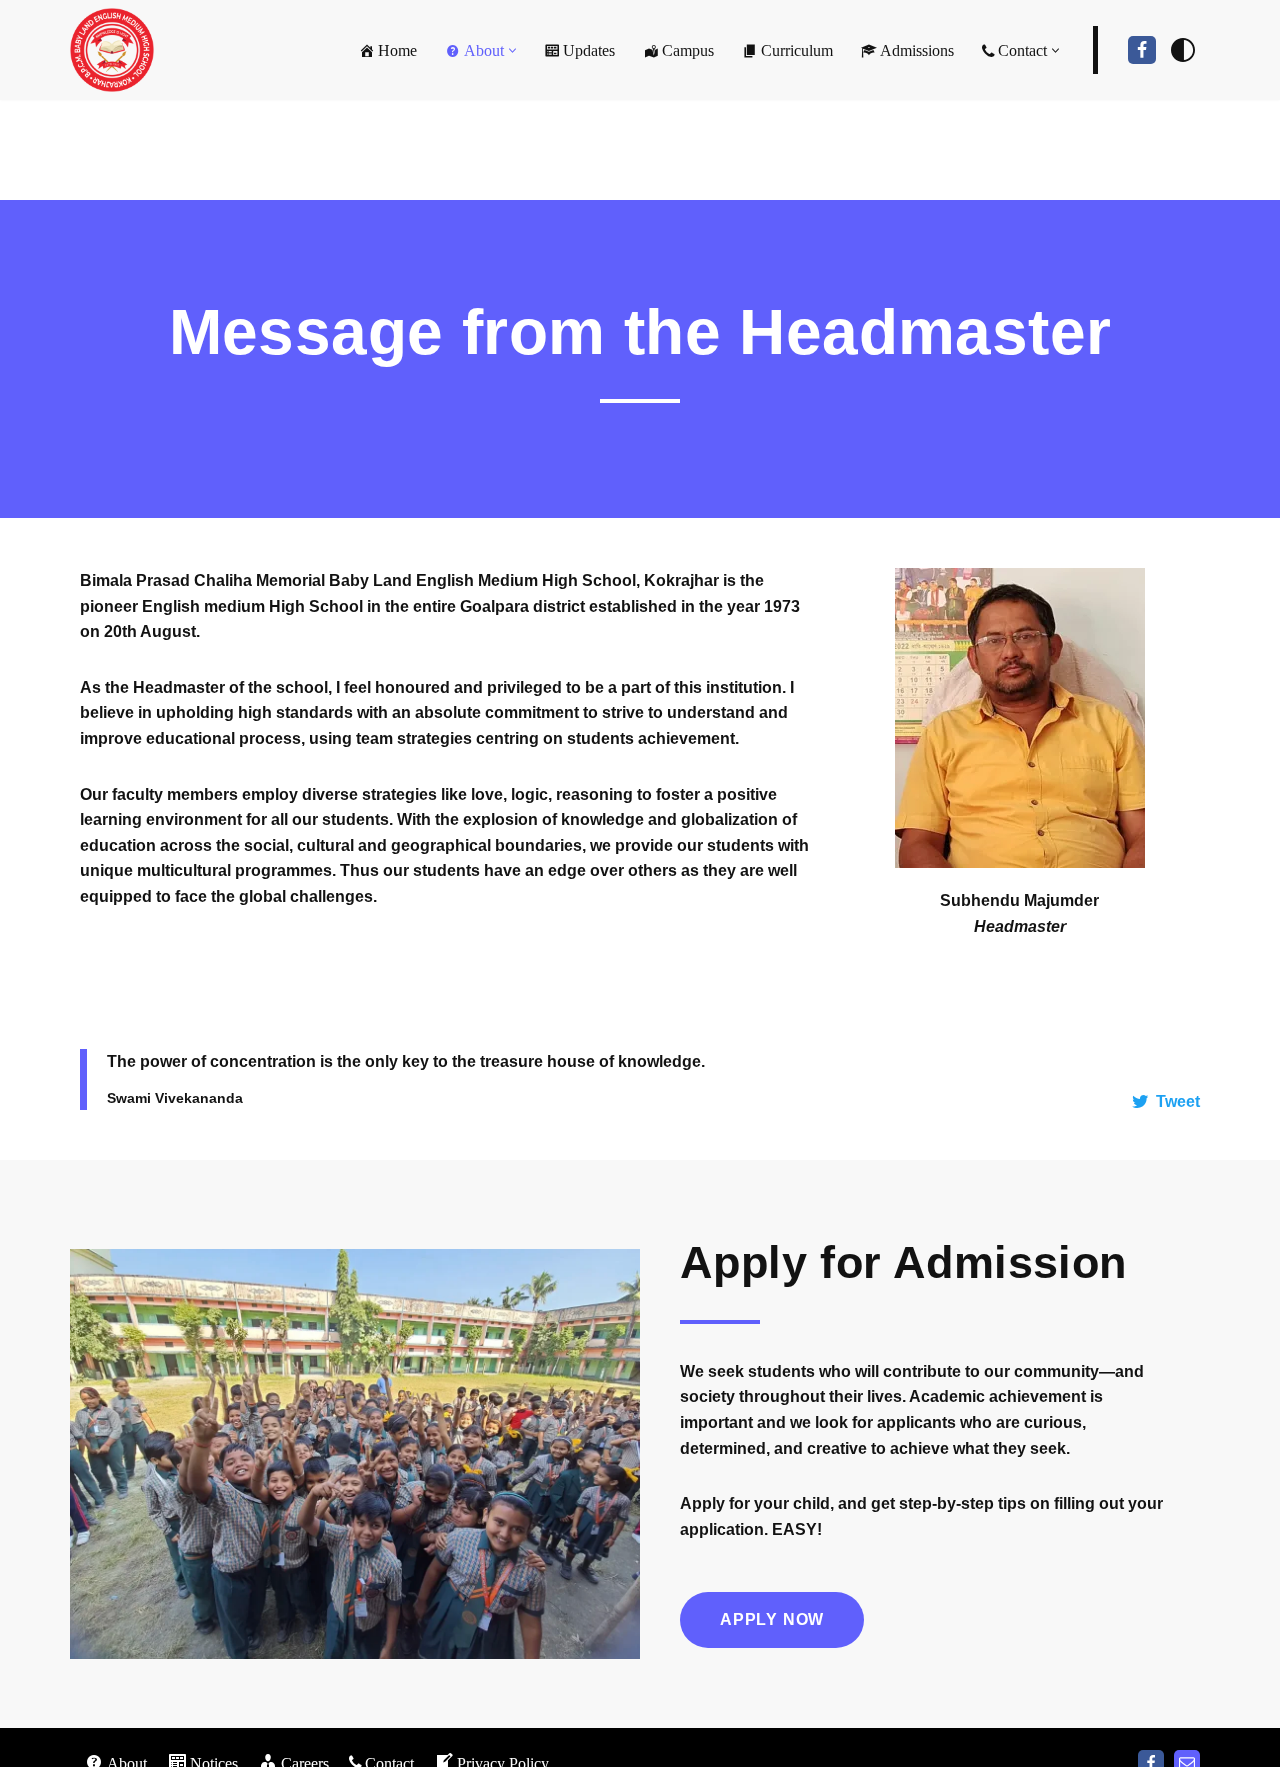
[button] (512, 50)
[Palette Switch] (1183, 50)
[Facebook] (1142, 50)
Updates (589, 50)
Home (397, 50)
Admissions (917, 50)
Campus (688, 50)
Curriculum (797, 50)
